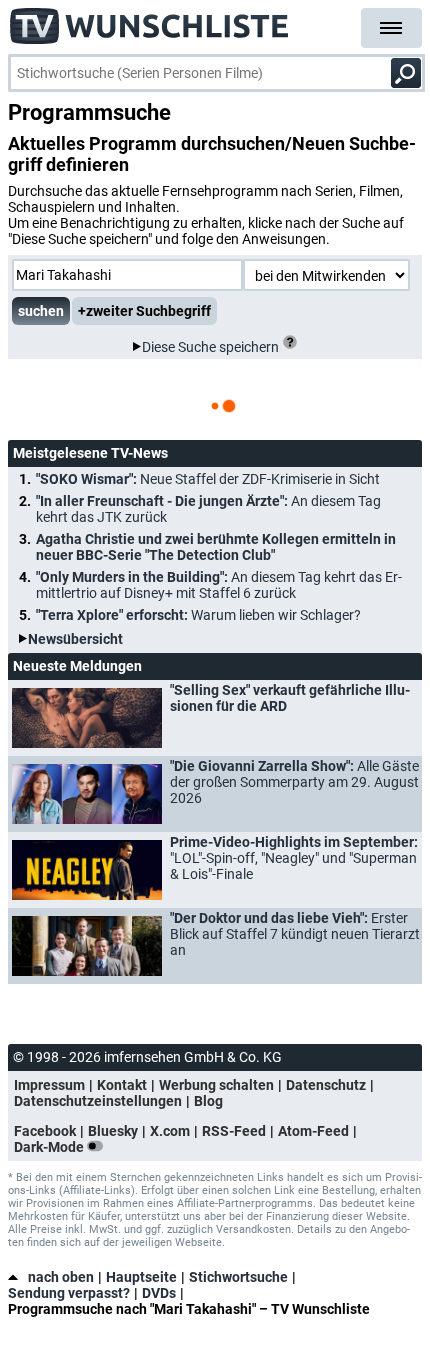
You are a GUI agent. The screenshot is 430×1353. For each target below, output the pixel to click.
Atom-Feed (313, 1131)
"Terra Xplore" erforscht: (198, 615)
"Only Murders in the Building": (219, 585)
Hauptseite (141, 1277)
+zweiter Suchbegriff (144, 311)
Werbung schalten (216, 1085)
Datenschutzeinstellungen (98, 1101)
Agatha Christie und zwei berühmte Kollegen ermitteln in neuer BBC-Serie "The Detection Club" (216, 547)
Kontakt (122, 1085)
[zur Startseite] (150, 20)
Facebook (45, 1131)
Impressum (49, 1085)
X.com (170, 1131)
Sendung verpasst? (69, 1293)
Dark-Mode (50, 1147)
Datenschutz (326, 1085)
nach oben (61, 1277)
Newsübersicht (75, 639)
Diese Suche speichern (210, 347)
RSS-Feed (234, 1131)
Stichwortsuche (238, 1277)
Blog (208, 1101)
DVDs (159, 1293)
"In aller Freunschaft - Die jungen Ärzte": (208, 509)
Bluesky (113, 1131)
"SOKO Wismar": (208, 479)
